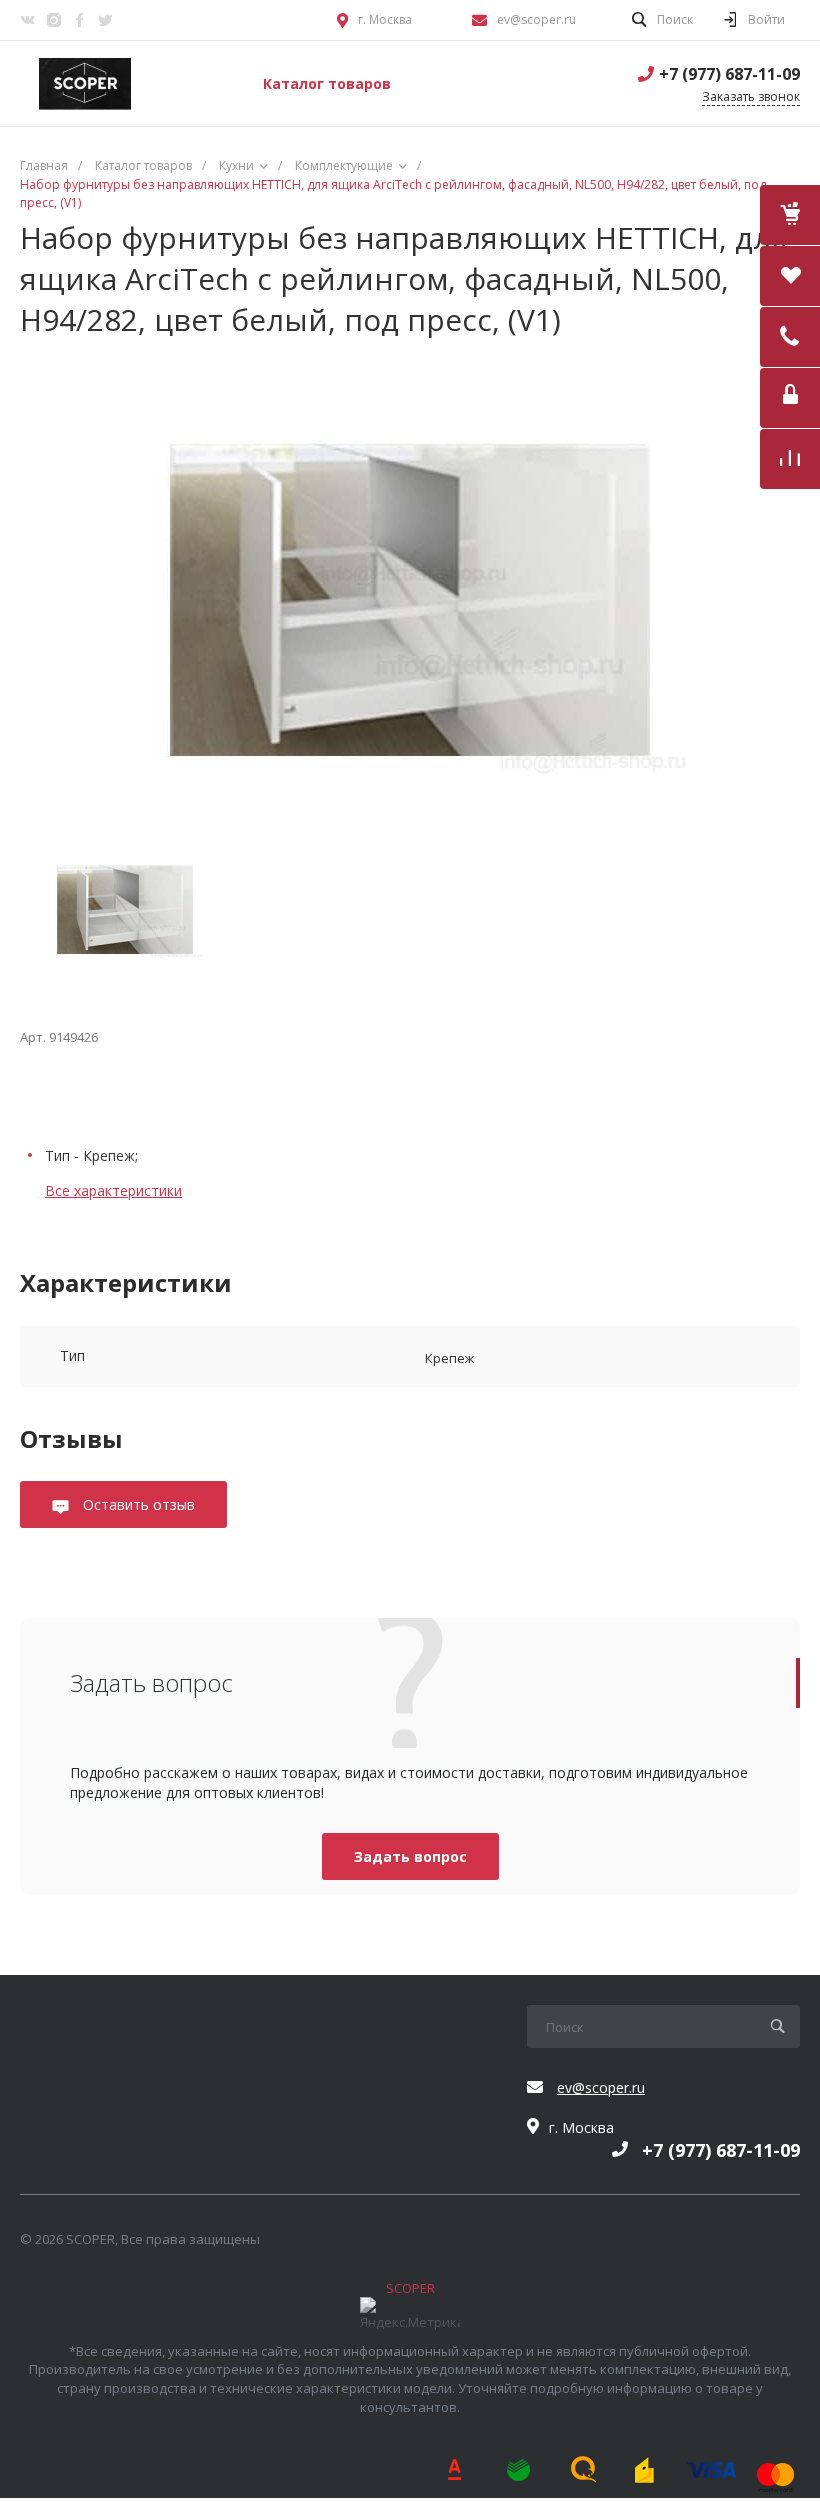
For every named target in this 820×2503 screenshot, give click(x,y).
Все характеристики (113, 1190)
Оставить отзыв (137, 1504)
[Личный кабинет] (790, 398)
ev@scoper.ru (536, 19)
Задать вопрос (410, 1856)
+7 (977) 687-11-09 (729, 74)
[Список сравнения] (790, 459)
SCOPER (410, 2288)
